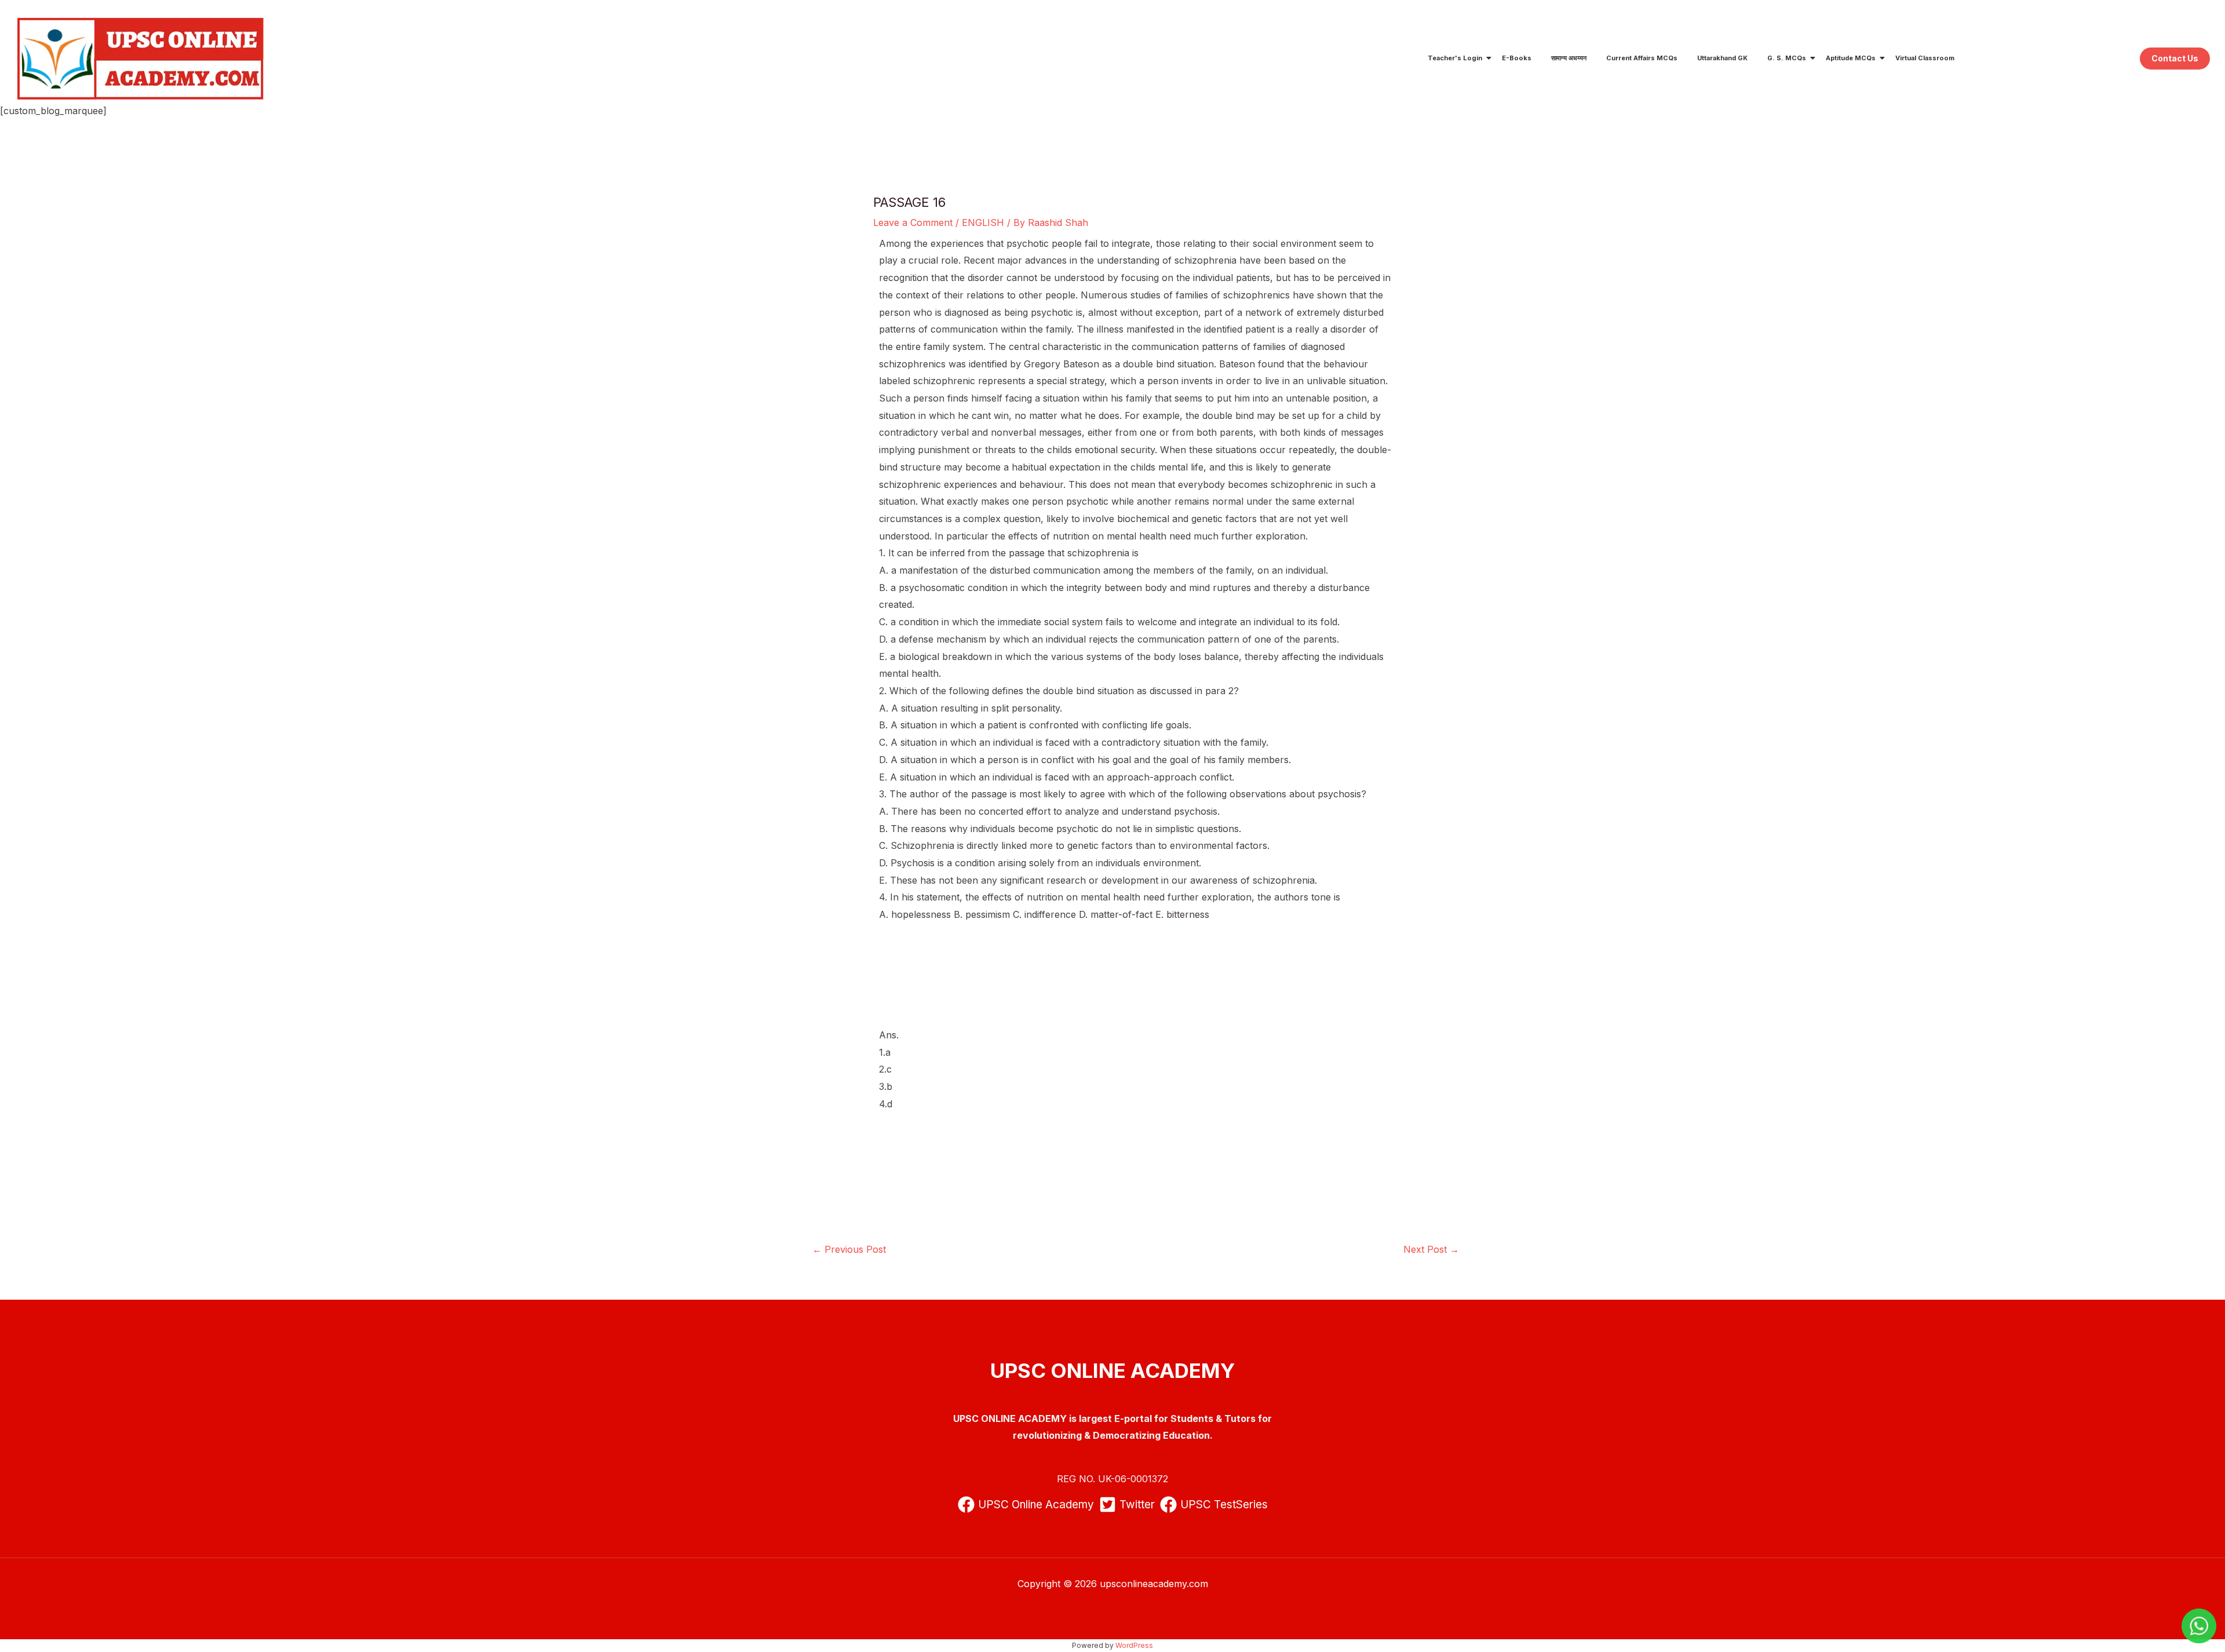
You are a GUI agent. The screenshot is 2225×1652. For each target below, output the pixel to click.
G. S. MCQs (1787, 58)
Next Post (1431, 1249)
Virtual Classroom (1925, 58)
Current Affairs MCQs (1642, 58)
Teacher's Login (1455, 58)
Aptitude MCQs (1851, 58)
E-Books (1517, 58)
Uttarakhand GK (1722, 58)
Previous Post (849, 1249)
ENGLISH (983, 223)
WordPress (1134, 1645)
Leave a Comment (913, 223)
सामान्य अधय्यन (1569, 58)
